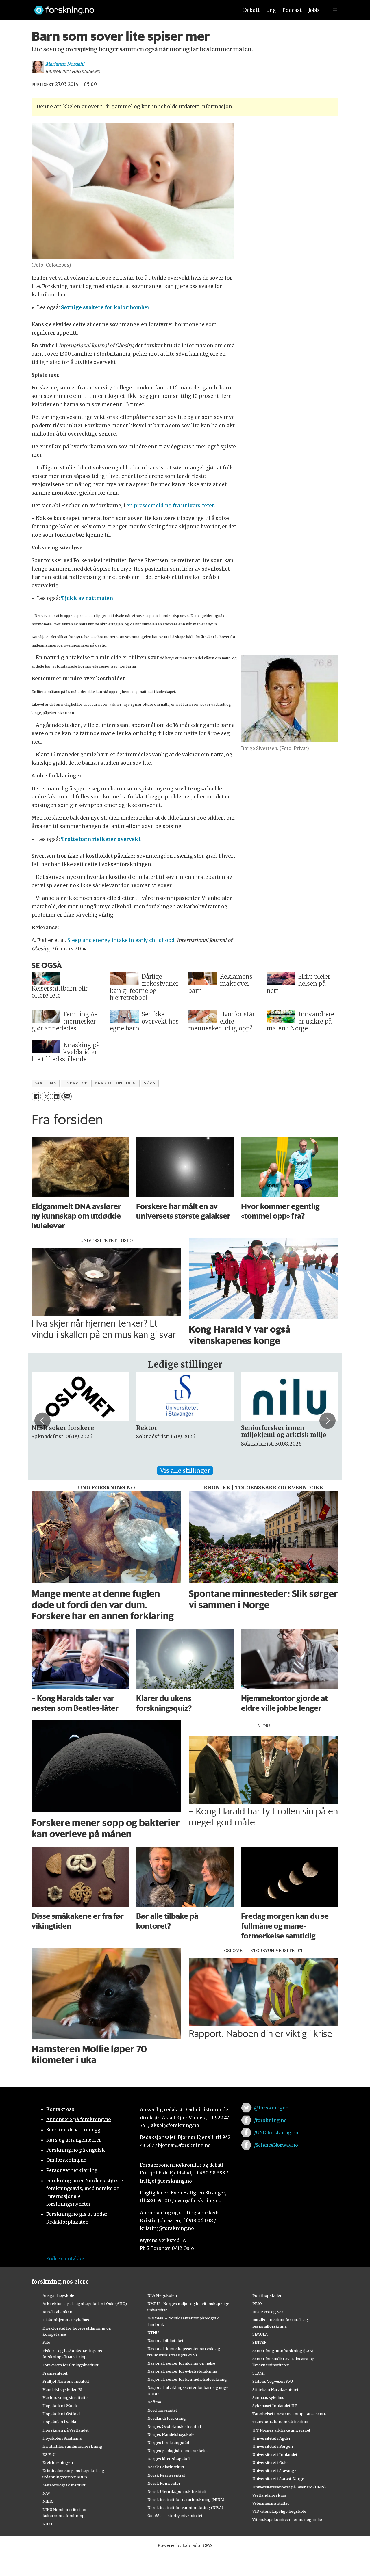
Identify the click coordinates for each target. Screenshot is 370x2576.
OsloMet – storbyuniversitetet (175, 2516)
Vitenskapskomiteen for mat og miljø (287, 2519)
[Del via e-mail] (67, 1096)
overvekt (75, 1083)
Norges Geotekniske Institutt (174, 2426)
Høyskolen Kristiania (62, 2438)
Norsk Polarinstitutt (166, 2467)
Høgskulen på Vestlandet (66, 2430)
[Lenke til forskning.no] (131, 7)
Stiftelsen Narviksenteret (275, 2389)
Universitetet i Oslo (270, 2462)
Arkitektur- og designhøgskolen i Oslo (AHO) (85, 2304)
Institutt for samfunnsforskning (72, 2446)
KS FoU (49, 2454)
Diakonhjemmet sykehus (66, 2320)
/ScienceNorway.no (276, 2145)
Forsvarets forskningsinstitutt (71, 2365)
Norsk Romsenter (164, 2483)
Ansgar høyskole (58, 2295)
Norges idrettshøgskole (170, 2459)
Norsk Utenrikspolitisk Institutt (177, 2491)
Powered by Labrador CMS (185, 2545)
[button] (42, 1420)
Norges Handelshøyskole (171, 2434)
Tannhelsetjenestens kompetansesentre (290, 2414)
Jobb (314, 10)
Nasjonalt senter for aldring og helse (181, 2363)
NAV (46, 2493)
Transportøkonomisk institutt (281, 2422)
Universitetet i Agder (271, 2438)
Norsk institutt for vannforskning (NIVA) (185, 2508)
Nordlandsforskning (167, 2418)
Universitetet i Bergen (273, 2446)
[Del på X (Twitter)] (46, 1096)
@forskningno (271, 2108)
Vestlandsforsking (270, 2495)
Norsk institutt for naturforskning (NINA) (186, 2499)
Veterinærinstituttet (271, 2503)
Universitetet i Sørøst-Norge (278, 2479)
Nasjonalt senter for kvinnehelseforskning (187, 2379)
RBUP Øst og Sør (268, 2312)
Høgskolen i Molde (60, 2406)
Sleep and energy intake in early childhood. (121, 940)
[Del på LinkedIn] (57, 1096)
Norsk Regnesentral (166, 2475)
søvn (150, 1083)
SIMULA (260, 2334)
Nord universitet (162, 2410)
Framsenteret (55, 2373)
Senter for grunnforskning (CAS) (283, 2351)
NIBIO (48, 2501)
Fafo (46, 2342)
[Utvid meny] (335, 10)
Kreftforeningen (58, 2462)
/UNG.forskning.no (276, 2133)
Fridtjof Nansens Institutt (66, 2381)
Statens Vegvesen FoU (273, 2381)
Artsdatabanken (57, 2312)
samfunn (45, 1083)
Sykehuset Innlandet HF (275, 2406)
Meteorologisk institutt (64, 2485)
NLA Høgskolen (162, 2295)
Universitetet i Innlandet (275, 2454)
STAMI (259, 2373)
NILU (47, 2524)
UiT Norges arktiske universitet (281, 2430)
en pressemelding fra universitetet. (171, 506)
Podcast (292, 10)
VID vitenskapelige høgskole (279, 2511)
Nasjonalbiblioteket (165, 2341)
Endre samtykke (65, 2259)
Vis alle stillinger (185, 1471)
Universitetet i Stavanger (275, 2471)
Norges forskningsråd (168, 2443)
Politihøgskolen (267, 2295)
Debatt (251, 10)
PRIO (257, 2304)
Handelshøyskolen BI (62, 2389)
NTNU (153, 2332)
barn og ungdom (116, 1083)
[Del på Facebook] (36, 1096)
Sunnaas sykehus (268, 2397)
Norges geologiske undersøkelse (178, 2451)
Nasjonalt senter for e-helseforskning (183, 2371)
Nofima (154, 2402)
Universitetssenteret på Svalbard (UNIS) (289, 2487)
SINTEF (259, 2342)
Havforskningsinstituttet (66, 2397)
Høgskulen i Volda (59, 2422)
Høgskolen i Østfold (61, 2414)
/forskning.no (270, 2120)
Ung (271, 10)
